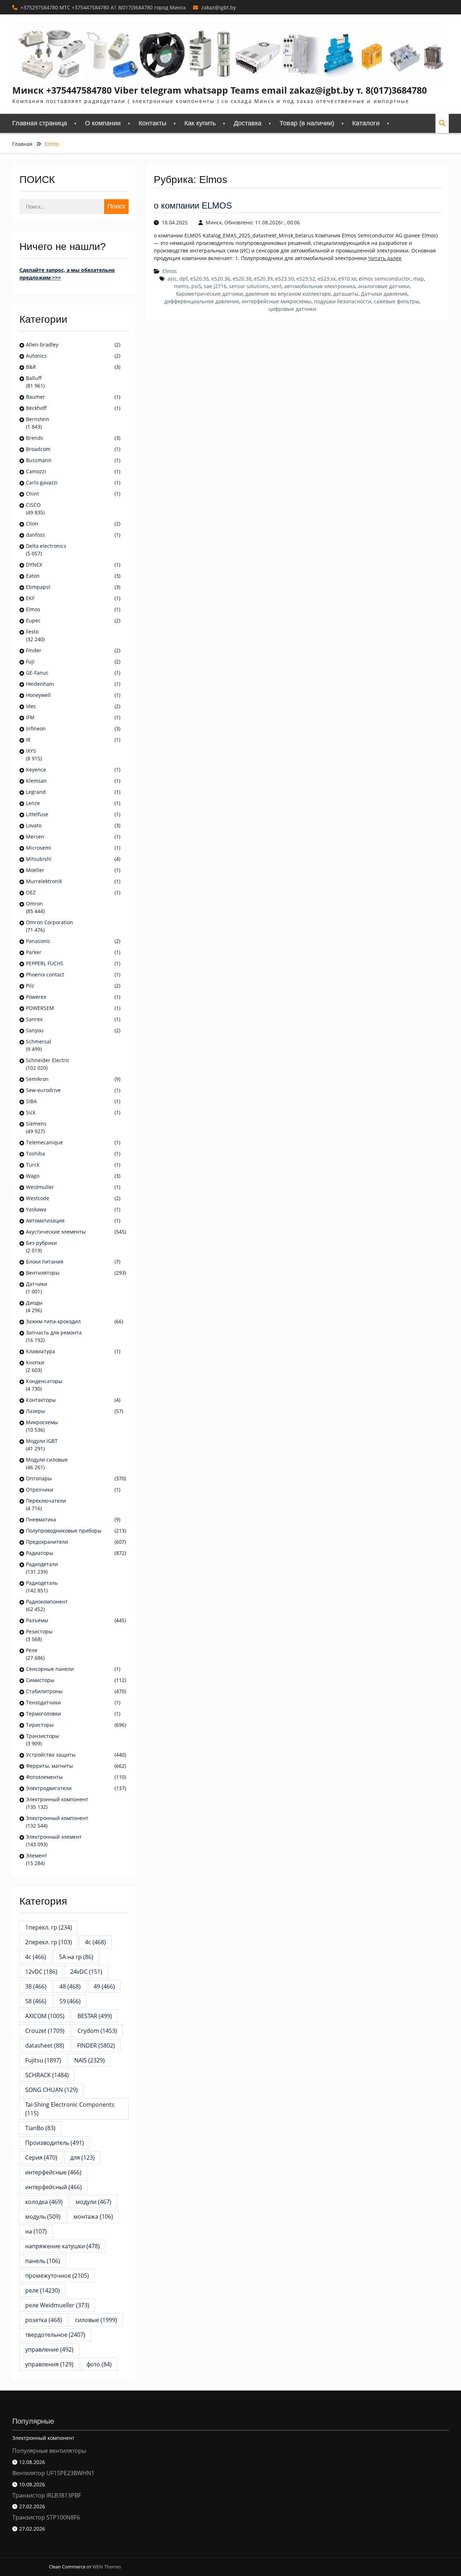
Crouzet (45, 2031)
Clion (32, 524)
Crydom (97, 2031)
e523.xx (327, 279)
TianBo (40, 2128)
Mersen (35, 837)
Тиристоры (40, 1725)
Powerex (36, 997)
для (82, 2157)
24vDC (86, 1972)
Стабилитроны (44, 1691)
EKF (30, 598)
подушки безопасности (343, 301)
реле (42, 2290)
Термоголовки (43, 1714)
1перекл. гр (49, 1927)
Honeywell (38, 695)
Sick (31, 1112)
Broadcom (38, 449)
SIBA (31, 1101)
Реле (32, 1650)
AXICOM (45, 2016)
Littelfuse (37, 814)
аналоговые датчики (384, 286)
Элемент (37, 1855)
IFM (30, 717)
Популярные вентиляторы (49, 2451)
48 (70, 1986)
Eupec (33, 620)
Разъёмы (37, 1620)
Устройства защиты (51, 1755)
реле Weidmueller (57, 2305)
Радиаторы (40, 1553)
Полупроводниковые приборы (64, 1531)
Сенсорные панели (50, 1669)
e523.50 (285, 279)
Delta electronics (46, 546)
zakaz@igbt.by (219, 7)
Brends (35, 438)
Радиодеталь (42, 1583)
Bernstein (38, 419)
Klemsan (36, 781)
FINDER (96, 2045)
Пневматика (41, 1519)
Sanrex (34, 1019)
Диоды (34, 1303)
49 (104, 1986)
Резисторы (39, 1631)
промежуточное (57, 2276)
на (36, 2231)
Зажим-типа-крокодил (53, 1321)
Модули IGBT (42, 1441)
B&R (31, 367)
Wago (33, 1176)
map (419, 279)
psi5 (196, 286)
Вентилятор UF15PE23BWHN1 (53, 2473)
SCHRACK (47, 2075)
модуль (43, 2217)
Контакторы (41, 1400)
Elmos (170, 271)
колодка (44, 2202)
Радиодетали (42, 1564)
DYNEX (34, 565)
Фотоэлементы (44, 1777)
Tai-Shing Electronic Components (73, 2109)
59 (70, 2001)
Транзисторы (42, 1736)
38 (36, 1986)
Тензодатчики (43, 1702)
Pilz (30, 986)
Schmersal (39, 1041)
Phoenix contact (45, 974)
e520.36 (221, 279)
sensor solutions (249, 286)
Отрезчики (40, 1490)
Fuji (30, 661)
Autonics (36, 356)
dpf (183, 279)
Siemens (36, 1124)
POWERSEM (40, 1008)
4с (36, 1957)
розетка (44, 2320)
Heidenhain (41, 684)
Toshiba (35, 1153)
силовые (96, 2320)
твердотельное (55, 2335)
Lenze (33, 803)
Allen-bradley (42, 345)
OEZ (31, 892)
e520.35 (200, 279)
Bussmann (39, 460)
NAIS (89, 2060)
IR (28, 740)
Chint (32, 494)
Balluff (34, 378)
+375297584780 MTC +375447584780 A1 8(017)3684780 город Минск (103, 7)
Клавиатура (41, 1351)
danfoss (35, 535)
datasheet (45, 2045)
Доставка (248, 123)
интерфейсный (53, 2187)
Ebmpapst (38, 587)
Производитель (55, 2143)
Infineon (36, 728)
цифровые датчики (292, 309)
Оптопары (39, 1478)
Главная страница (40, 123)
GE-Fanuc (37, 673)
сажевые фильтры (397, 301)
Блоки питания (45, 1262)
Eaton (33, 576)
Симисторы (40, 1680)
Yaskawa (36, 1209)
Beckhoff (36, 408)
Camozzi (36, 471)
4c (95, 1942)
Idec (31, 706)
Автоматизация (45, 1220)
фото (99, 2364)
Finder (34, 650)
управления (49, 2364)
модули (93, 2202)
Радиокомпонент (47, 1602)
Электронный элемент (54, 1837)
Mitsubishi (39, 859)
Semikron (37, 1079)
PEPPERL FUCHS (45, 963)
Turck (33, 1165)
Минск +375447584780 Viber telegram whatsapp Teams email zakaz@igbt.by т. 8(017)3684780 (220, 90)
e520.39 (263, 279)
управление (49, 2349)
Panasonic (38, 941)
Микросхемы (42, 1422)
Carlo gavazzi (42, 482)
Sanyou (35, 1030)
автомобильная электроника (320, 286)
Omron (34, 904)
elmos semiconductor (385, 279)
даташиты (346, 294)
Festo (32, 632)
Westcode (38, 1198)
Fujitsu (43, 2060)
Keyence (37, 770)
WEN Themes (107, 2567)
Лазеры (35, 1411)
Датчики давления (384, 294)
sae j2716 (215, 286)
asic (172, 279)
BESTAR (95, 2016)
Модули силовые (47, 1460)
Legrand (36, 792)
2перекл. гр (49, 1942)
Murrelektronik (44, 881)
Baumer (35, 397)
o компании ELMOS (193, 205)
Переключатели (46, 1501)
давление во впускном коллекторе (288, 294)
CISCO (33, 505)
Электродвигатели (49, 1788)
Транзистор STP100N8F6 (46, 2517)
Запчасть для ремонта (54, 1332)
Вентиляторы (43, 1273)
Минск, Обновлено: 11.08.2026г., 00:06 (253, 222)
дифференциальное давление (202, 301)
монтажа (93, 2217)
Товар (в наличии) (307, 123)
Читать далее (385, 258)
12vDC (41, 1972)
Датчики (37, 1284)
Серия (41, 2157)
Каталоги (366, 123)
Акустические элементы (56, 1232)
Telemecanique (44, 1142)
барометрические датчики (209, 294)
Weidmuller (40, 1187)
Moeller (35, 870)
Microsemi (39, 848)
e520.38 (242, 279)
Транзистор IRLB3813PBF (47, 2495)
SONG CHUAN (52, 2090)
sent (276, 286)
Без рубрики (41, 1243)
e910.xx (347, 279)
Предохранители (47, 1542)
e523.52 (306, 279)
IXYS (31, 751)
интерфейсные (53, 2172)
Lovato (34, 825)
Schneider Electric (48, 1060)
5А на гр (76, 1957)
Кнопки (35, 1362)
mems (181, 286)
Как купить (200, 123)
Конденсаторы (44, 1381)
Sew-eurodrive (43, 1090)
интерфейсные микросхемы (277, 301)
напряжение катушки (62, 2246)
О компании (103, 123)
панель (43, 2261)
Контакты (153, 123)
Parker (34, 952)
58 (36, 2001)
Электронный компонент (57, 1799)
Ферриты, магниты (50, 1766)
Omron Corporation (50, 922)
